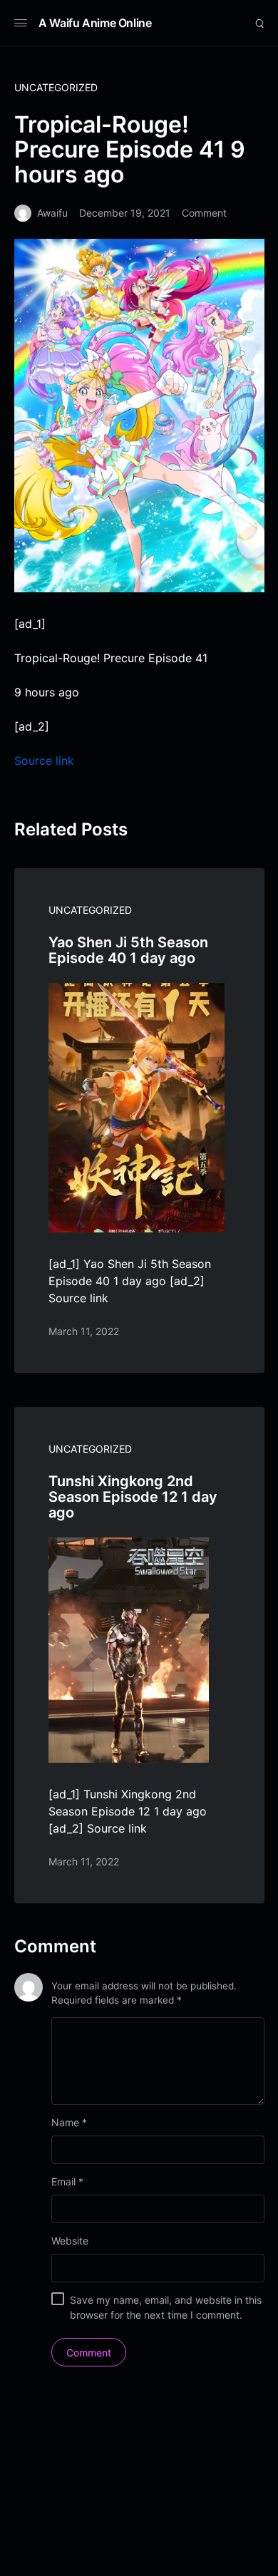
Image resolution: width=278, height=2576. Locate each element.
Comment (204, 213)
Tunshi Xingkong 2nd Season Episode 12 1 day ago (133, 1497)
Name (69, 2122)
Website (70, 2241)
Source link (44, 761)
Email (67, 2181)
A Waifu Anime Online (95, 23)
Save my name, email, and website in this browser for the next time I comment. (166, 2307)
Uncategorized (56, 87)
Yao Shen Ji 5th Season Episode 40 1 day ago (128, 950)
